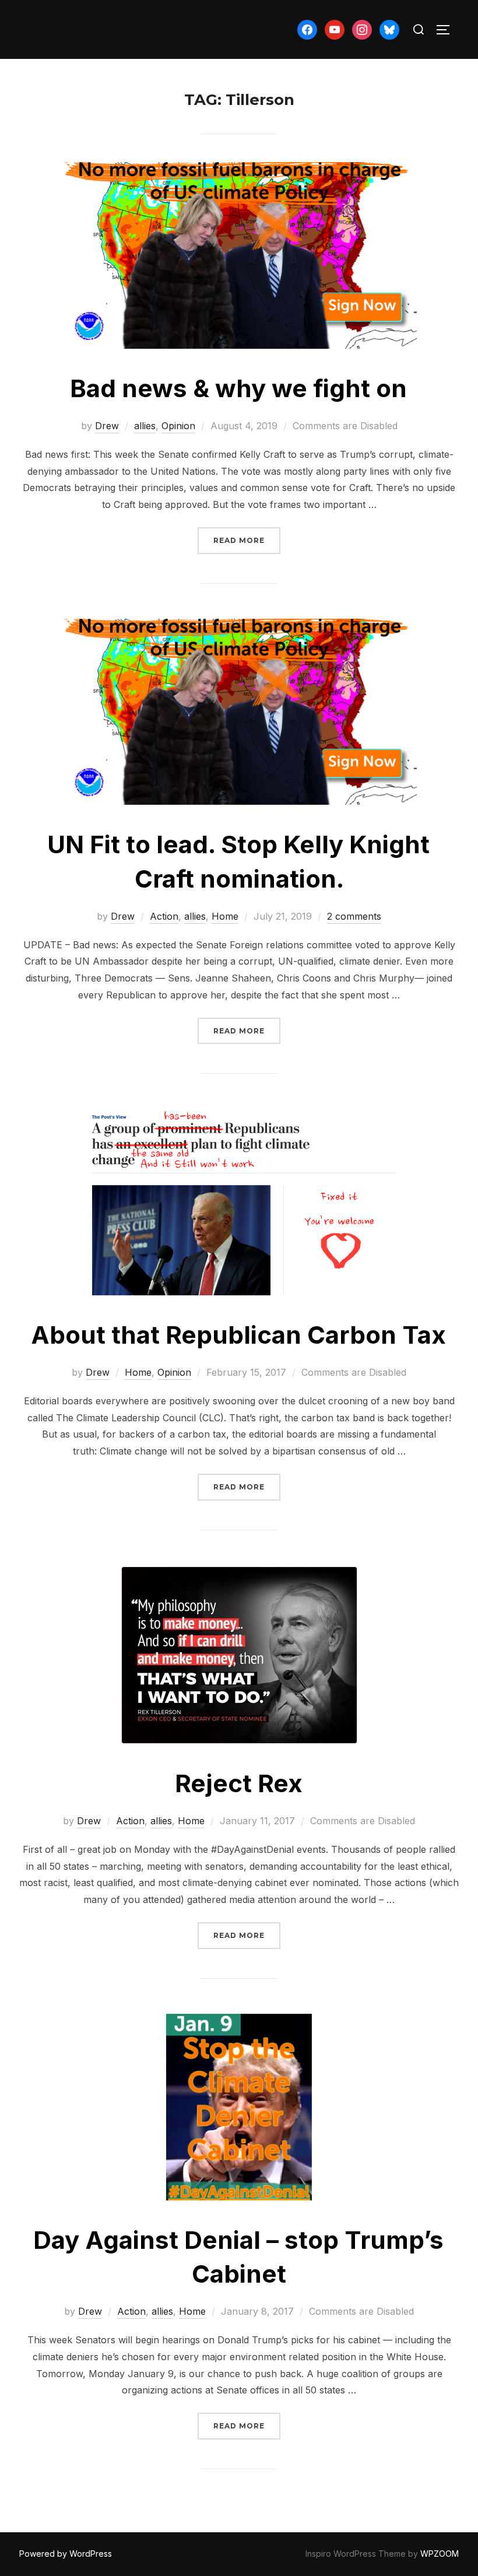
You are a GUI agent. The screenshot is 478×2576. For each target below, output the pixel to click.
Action (164, 916)
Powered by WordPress (66, 2554)
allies (145, 426)
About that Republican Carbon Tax (238, 1335)
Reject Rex (239, 1783)
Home (225, 916)
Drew (107, 426)
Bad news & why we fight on (238, 388)
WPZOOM (440, 2554)
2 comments (354, 916)
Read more (247, 540)
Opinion (178, 426)
